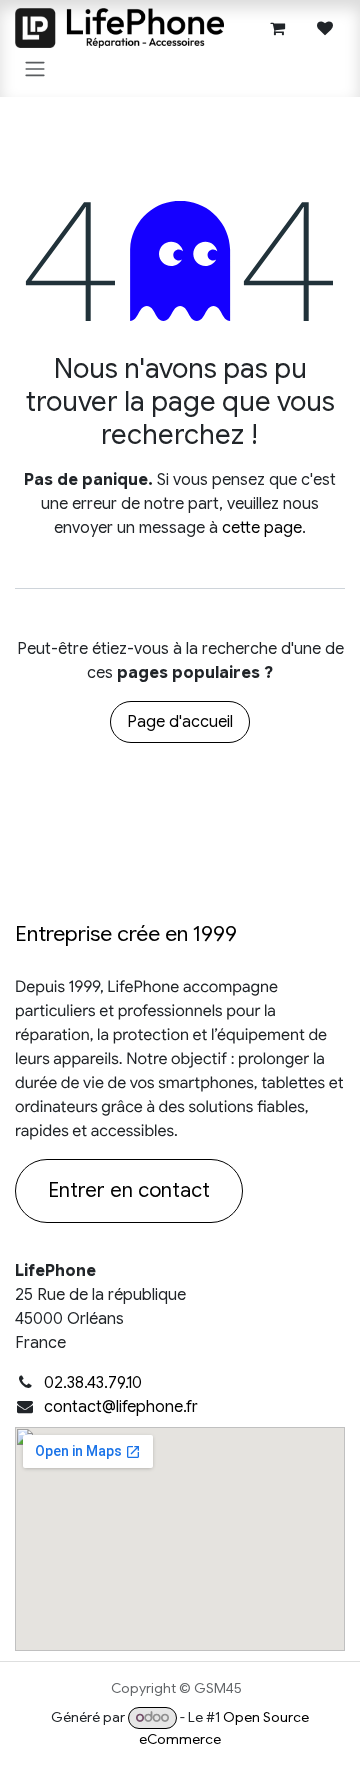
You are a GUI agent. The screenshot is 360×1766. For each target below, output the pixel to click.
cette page (262, 528)
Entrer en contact (129, 1190)
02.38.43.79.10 (93, 1383)
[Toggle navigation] (35, 68)
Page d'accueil (180, 722)
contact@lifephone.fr (121, 1407)
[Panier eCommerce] (277, 28)
